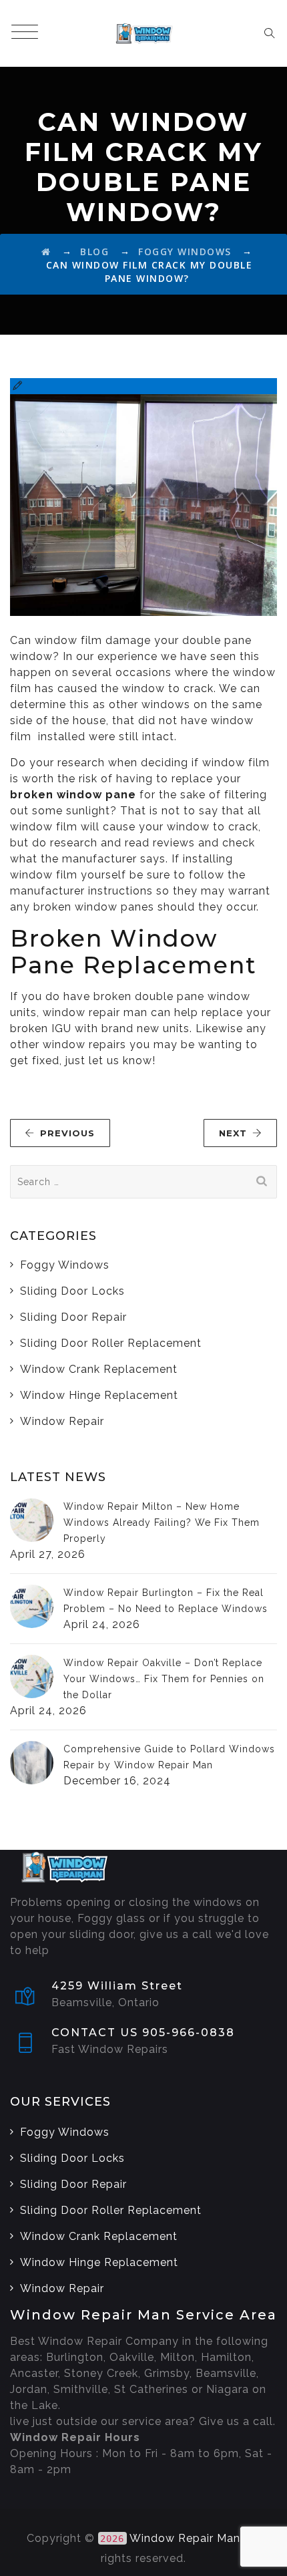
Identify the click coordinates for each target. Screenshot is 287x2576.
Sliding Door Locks (72, 1291)
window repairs (84, 1044)
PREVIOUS (67, 1133)
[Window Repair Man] (143, 33)
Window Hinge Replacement (99, 1395)
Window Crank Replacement (99, 1369)
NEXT (233, 1133)
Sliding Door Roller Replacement (111, 1343)
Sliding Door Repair (73, 1317)
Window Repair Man (185, 2538)
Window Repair (62, 1421)
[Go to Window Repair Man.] (46, 252)
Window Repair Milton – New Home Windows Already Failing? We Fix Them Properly (162, 1522)
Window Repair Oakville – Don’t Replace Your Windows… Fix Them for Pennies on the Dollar (164, 1679)
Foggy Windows (65, 1265)
